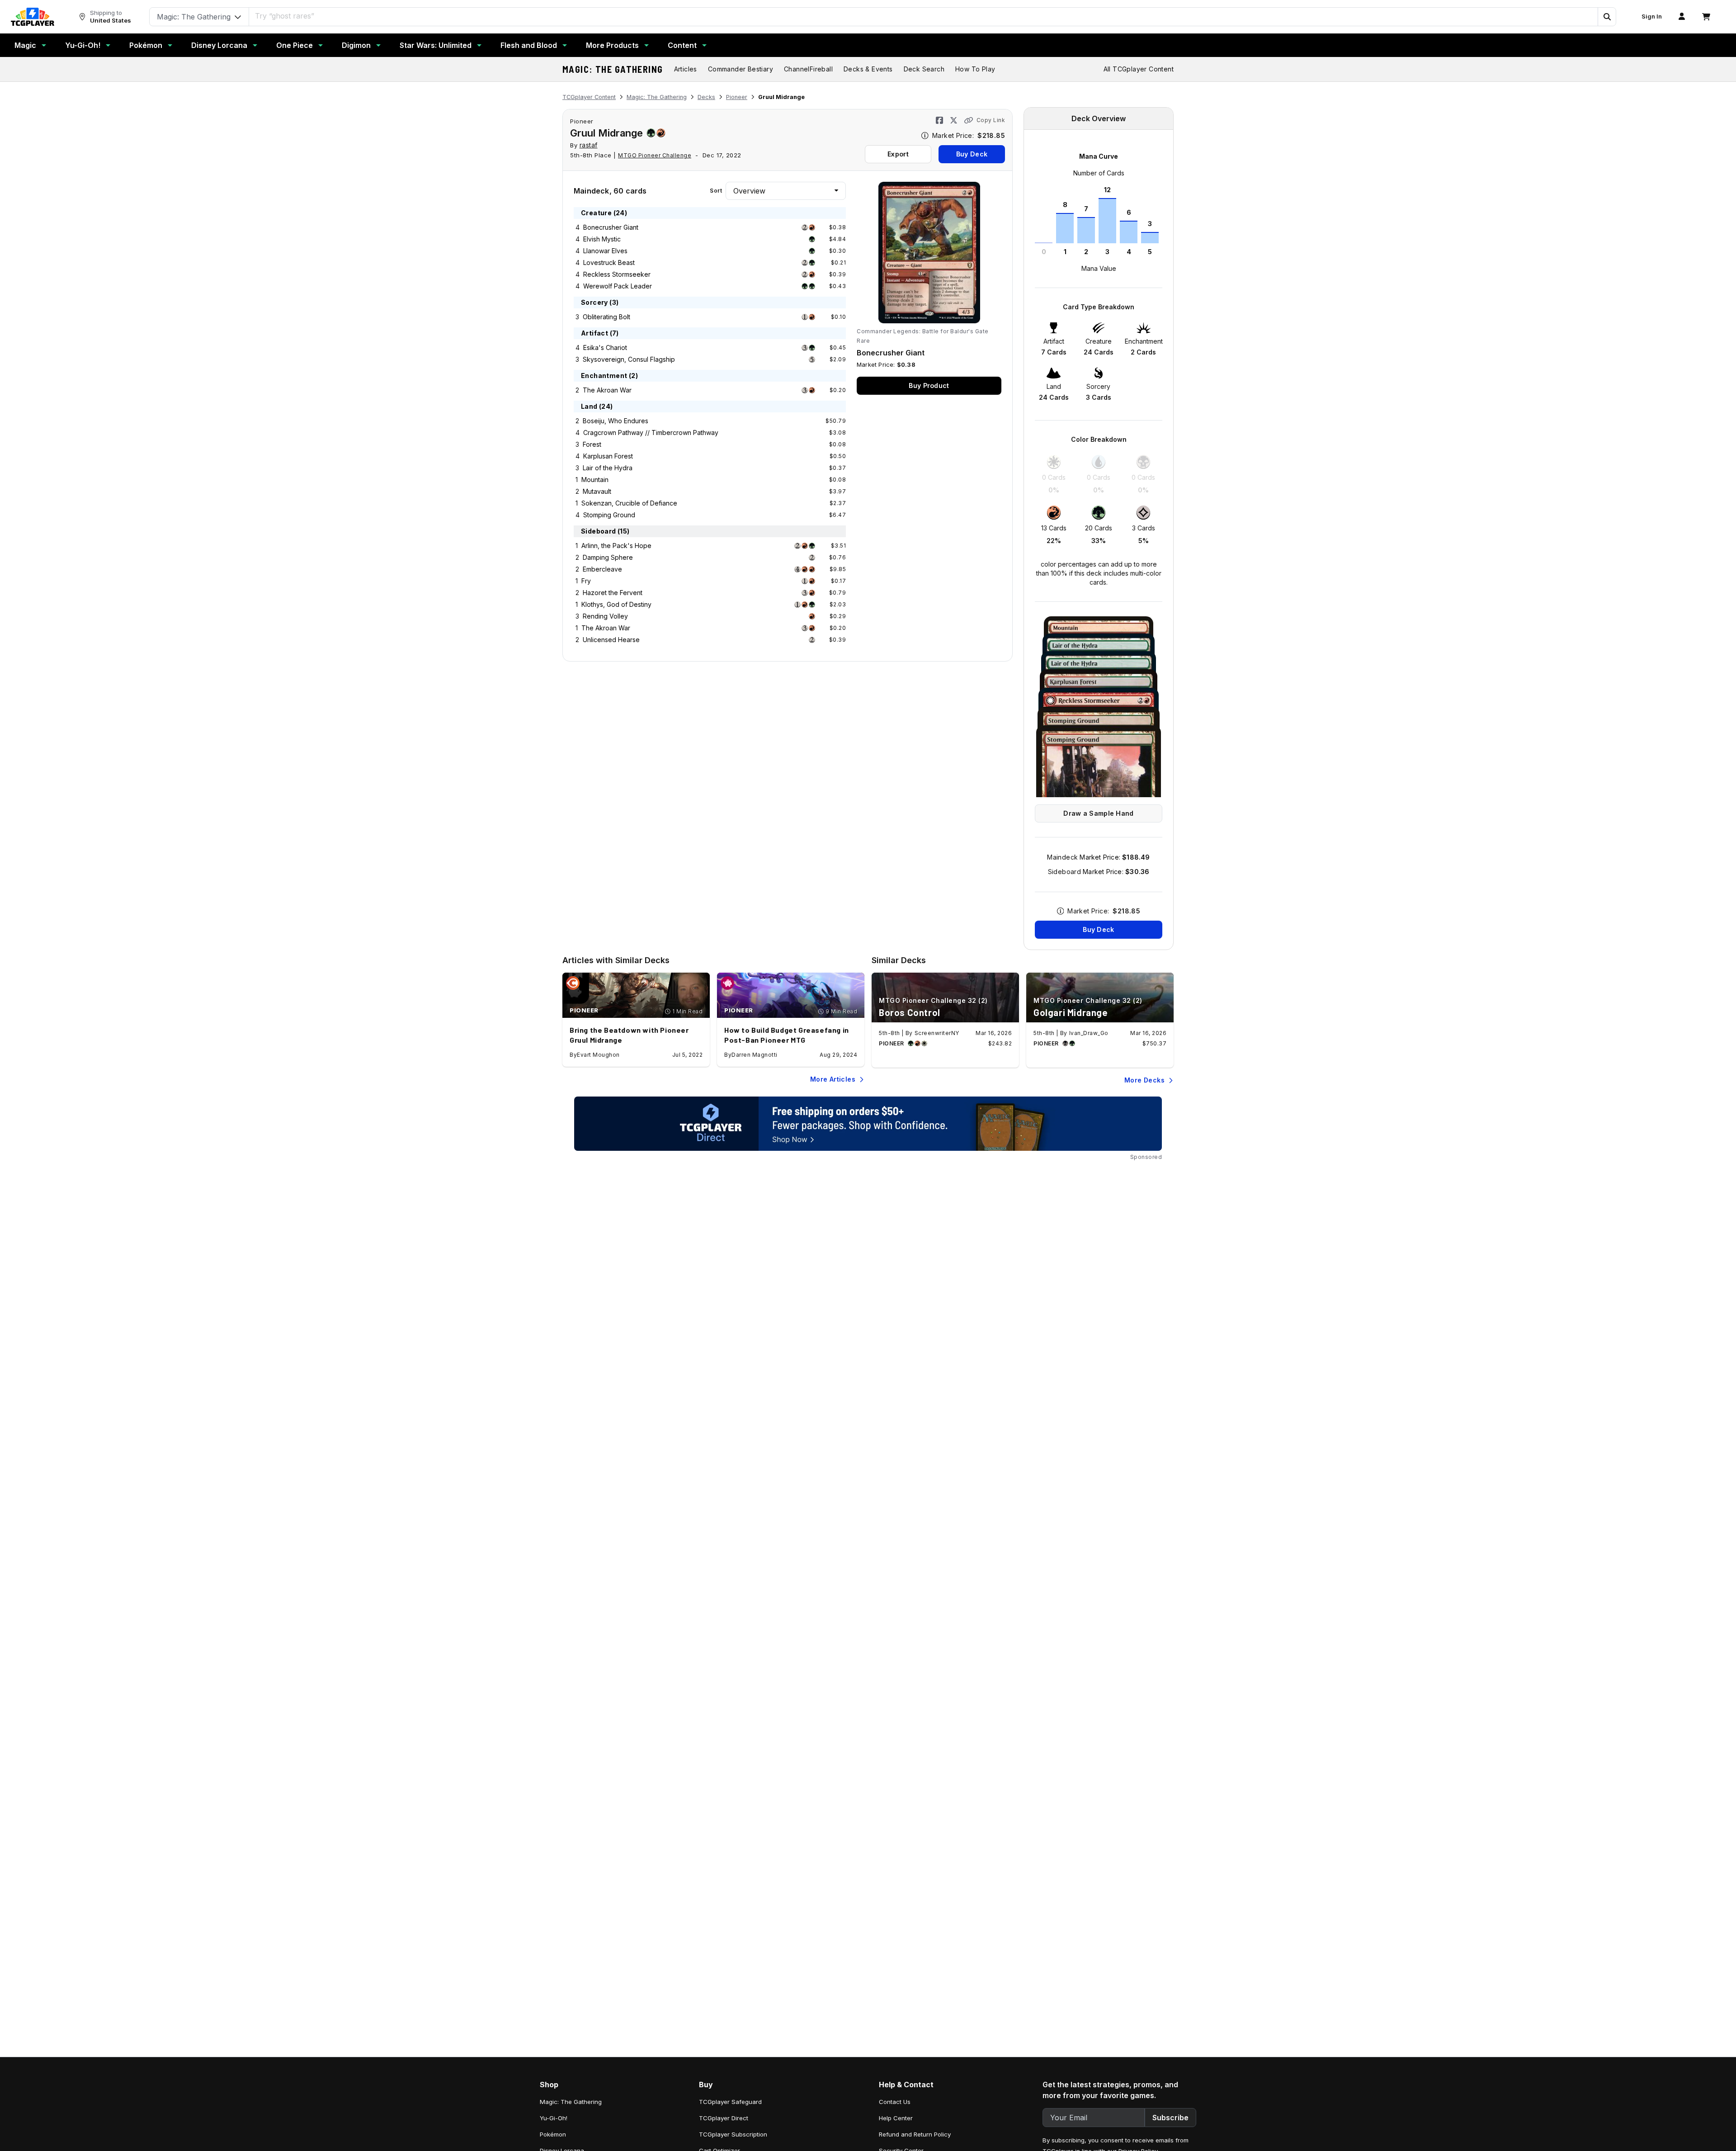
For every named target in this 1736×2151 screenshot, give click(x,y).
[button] (1607, 17)
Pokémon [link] (553, 2134)
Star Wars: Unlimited (436, 45)
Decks (706, 97)
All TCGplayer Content (1139, 69)
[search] (924, 16)
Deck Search (924, 69)
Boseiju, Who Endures (616, 421)
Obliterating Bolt (606, 317)
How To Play (975, 69)
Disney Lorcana (219, 45)
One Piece (295, 45)
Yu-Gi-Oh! (83, 45)
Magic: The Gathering (613, 69)
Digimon (356, 45)
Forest (592, 444)
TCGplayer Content (589, 97)
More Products (612, 45)
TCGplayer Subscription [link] (733, 2134)
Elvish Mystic (602, 239)
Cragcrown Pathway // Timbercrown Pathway (651, 433)
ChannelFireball (808, 69)
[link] (33, 17)
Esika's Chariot (605, 347)
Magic (25, 45)
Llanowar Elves (605, 251)
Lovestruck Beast (609, 262)
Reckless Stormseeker (617, 274)
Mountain (595, 480)
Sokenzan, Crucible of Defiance (629, 503)
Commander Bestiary (741, 69)
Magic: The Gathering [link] (571, 2102)
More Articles (833, 1079)
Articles (686, 69)
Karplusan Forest (608, 456)
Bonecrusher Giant (611, 227)
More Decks (1144, 1080)
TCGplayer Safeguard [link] (730, 2102)
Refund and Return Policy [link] (915, 2134)
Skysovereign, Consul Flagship (629, 359)
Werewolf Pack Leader (618, 286)
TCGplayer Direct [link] (724, 2118)
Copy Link (991, 120)
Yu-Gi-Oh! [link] (554, 2118)
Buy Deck (972, 154)
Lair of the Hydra (608, 468)
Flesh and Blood (529, 45)
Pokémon (146, 45)
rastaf (589, 145)
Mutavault (597, 491)
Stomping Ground (609, 515)
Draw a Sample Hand (1098, 813)
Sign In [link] (1652, 17)
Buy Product (929, 385)
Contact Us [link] (895, 2102)
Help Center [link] (896, 2118)
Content (682, 45)
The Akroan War (607, 390)
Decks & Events (868, 69)
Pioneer (737, 97)
